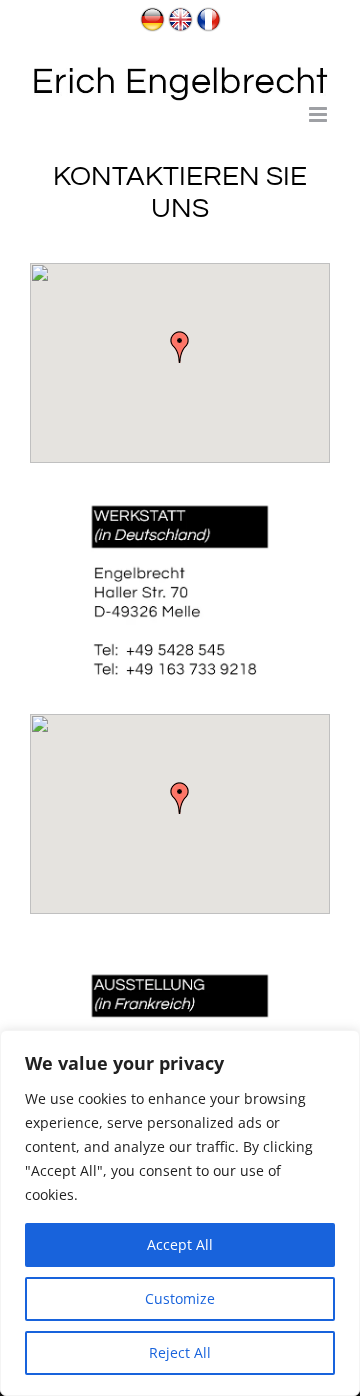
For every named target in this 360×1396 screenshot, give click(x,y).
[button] (180, 347)
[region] (180, 1213)
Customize (180, 1298)
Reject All (180, 1352)
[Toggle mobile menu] (319, 114)
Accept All (180, 1244)
